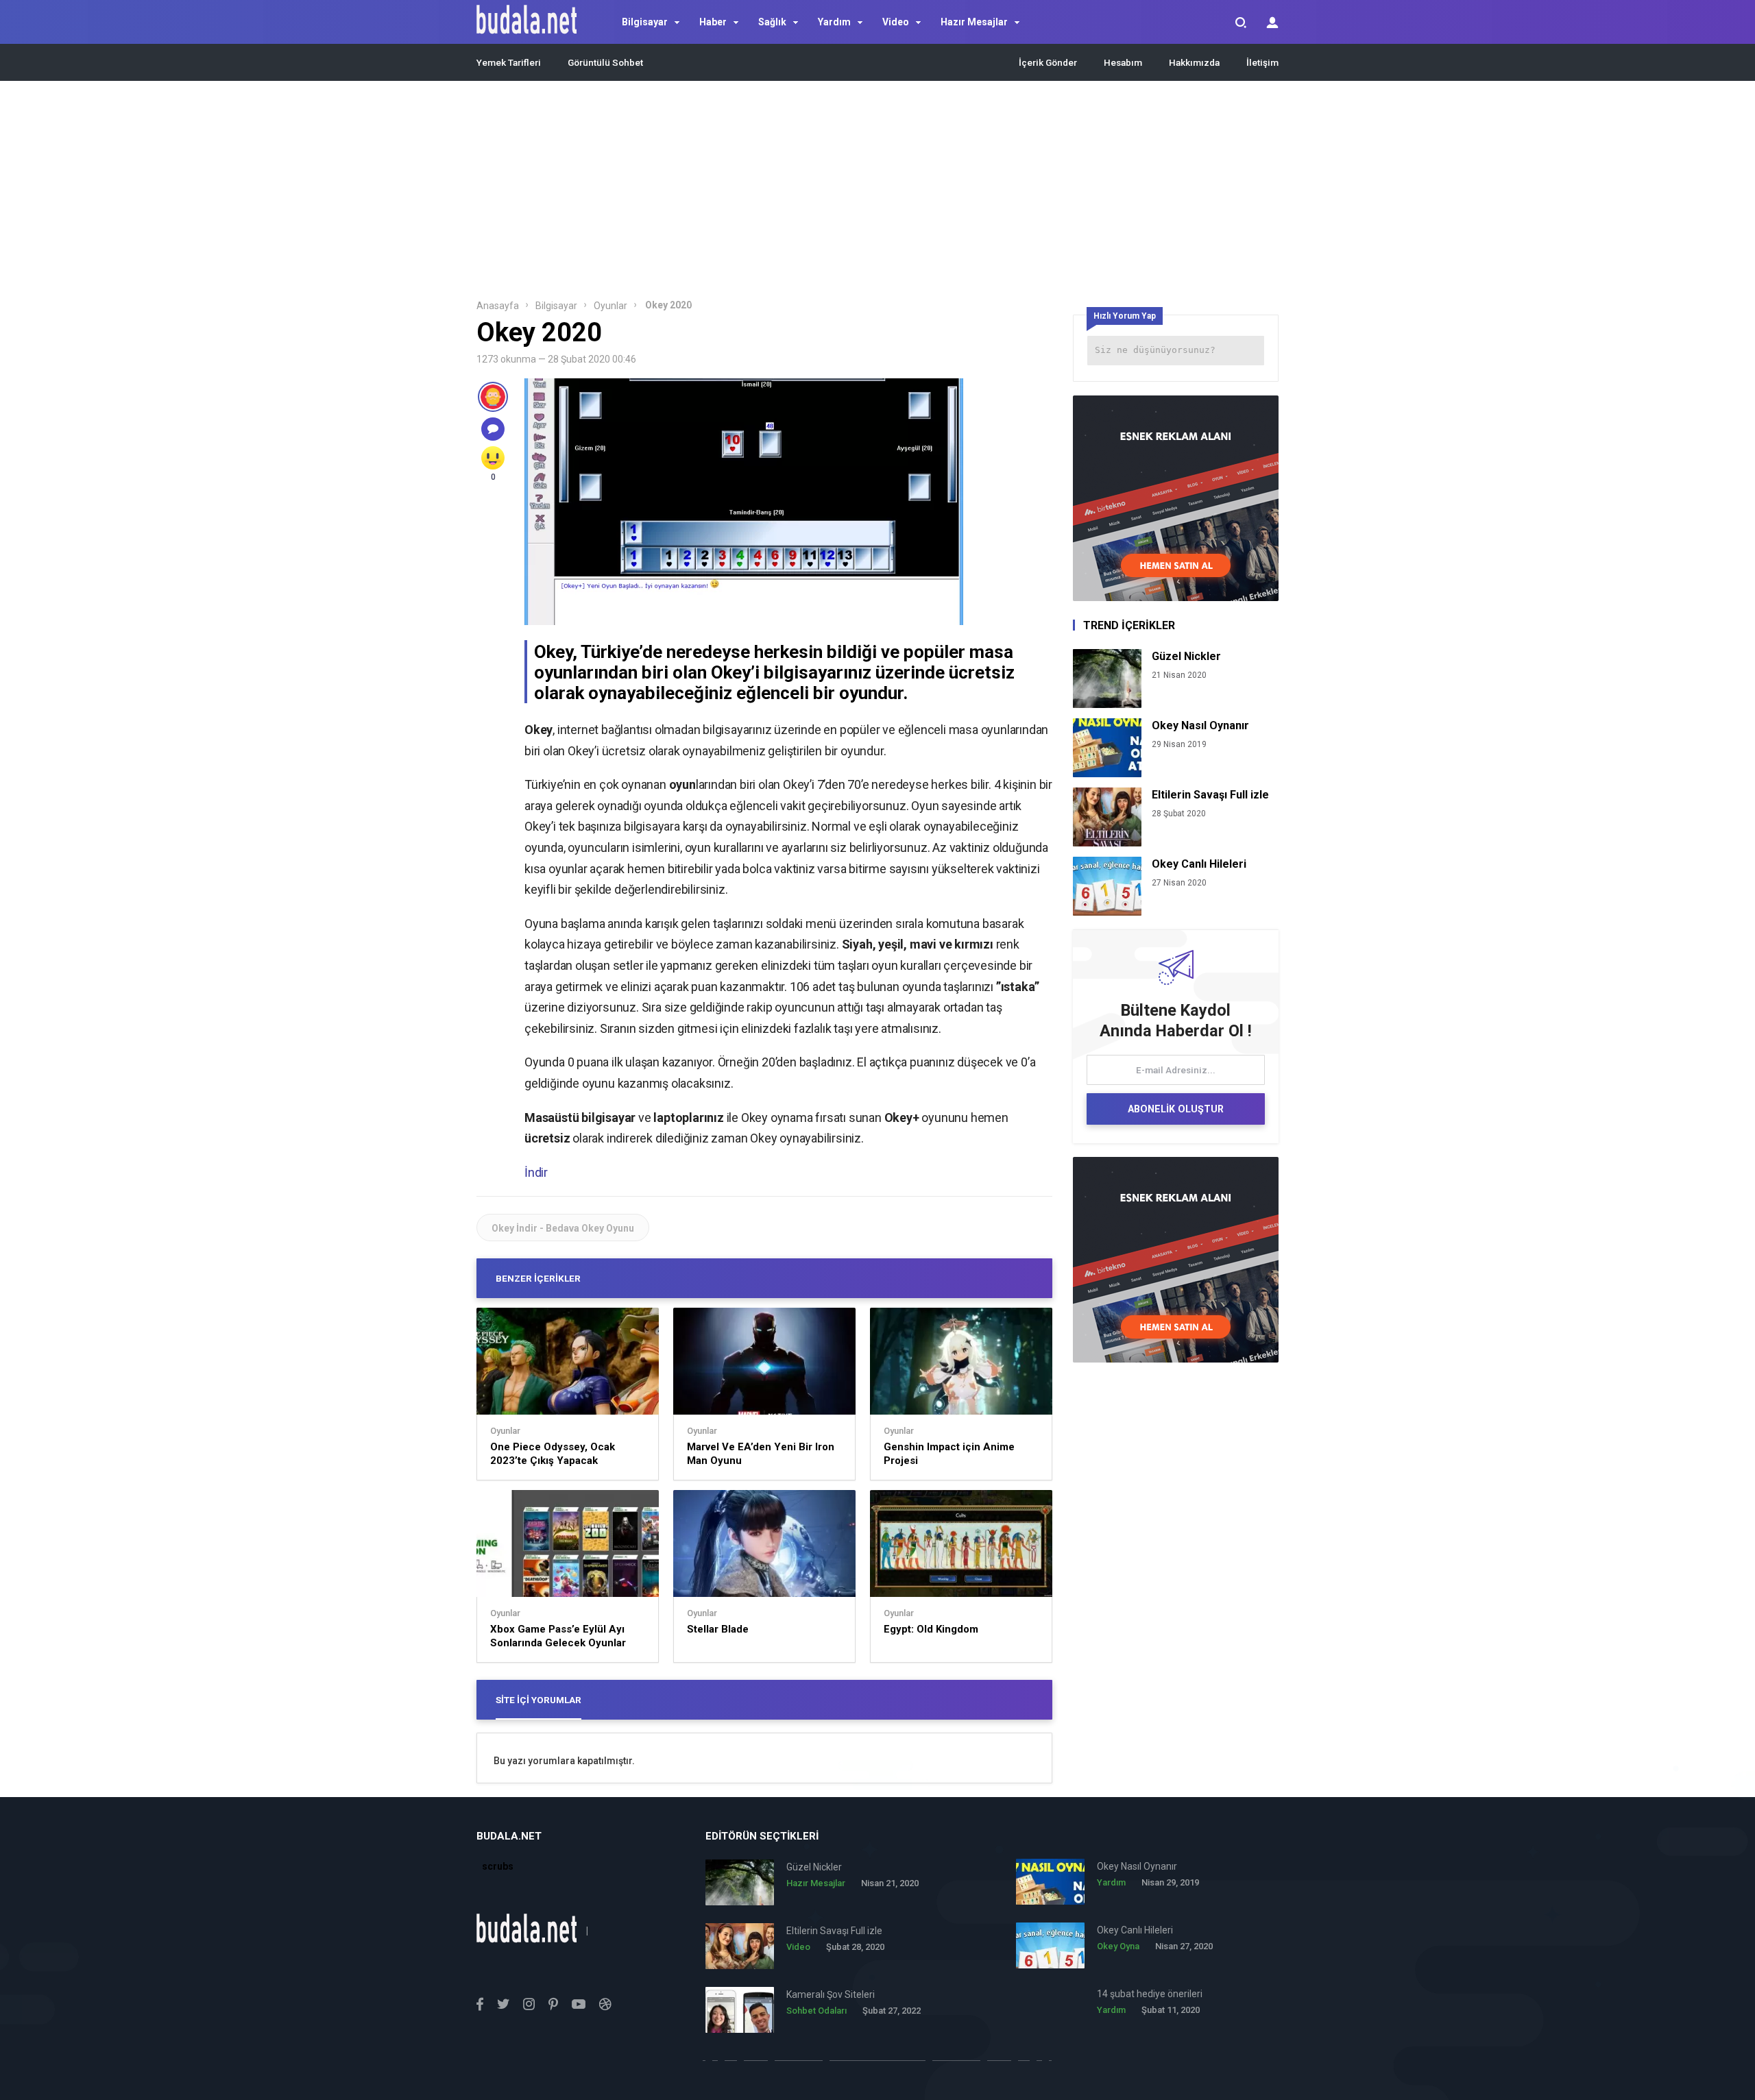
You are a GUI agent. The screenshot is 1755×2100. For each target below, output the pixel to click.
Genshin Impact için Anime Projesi (949, 1454)
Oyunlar (610, 306)
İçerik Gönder (1048, 62)
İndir (536, 1172)
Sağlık (772, 22)
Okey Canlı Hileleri (1199, 864)
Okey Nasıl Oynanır (1200, 725)
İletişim (1262, 62)
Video (896, 22)
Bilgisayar (645, 22)
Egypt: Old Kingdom (931, 1629)
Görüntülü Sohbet (605, 62)
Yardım (834, 22)
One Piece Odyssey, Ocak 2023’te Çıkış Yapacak (553, 1454)
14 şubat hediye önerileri (1150, 1994)
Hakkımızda (1194, 62)
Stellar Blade (718, 1629)
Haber (713, 22)
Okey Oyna (1118, 1946)
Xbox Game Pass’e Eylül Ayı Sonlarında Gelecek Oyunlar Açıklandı (558, 1636)
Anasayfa (498, 306)
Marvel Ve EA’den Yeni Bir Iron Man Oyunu (761, 1454)
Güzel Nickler (1186, 656)
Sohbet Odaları (816, 2011)
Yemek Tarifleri (509, 62)
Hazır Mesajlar (974, 22)
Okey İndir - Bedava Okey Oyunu (563, 1228)
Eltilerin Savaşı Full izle (1210, 795)
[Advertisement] (877, 194)
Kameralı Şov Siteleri (831, 1994)
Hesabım (1123, 62)
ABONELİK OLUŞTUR (1176, 1109)
